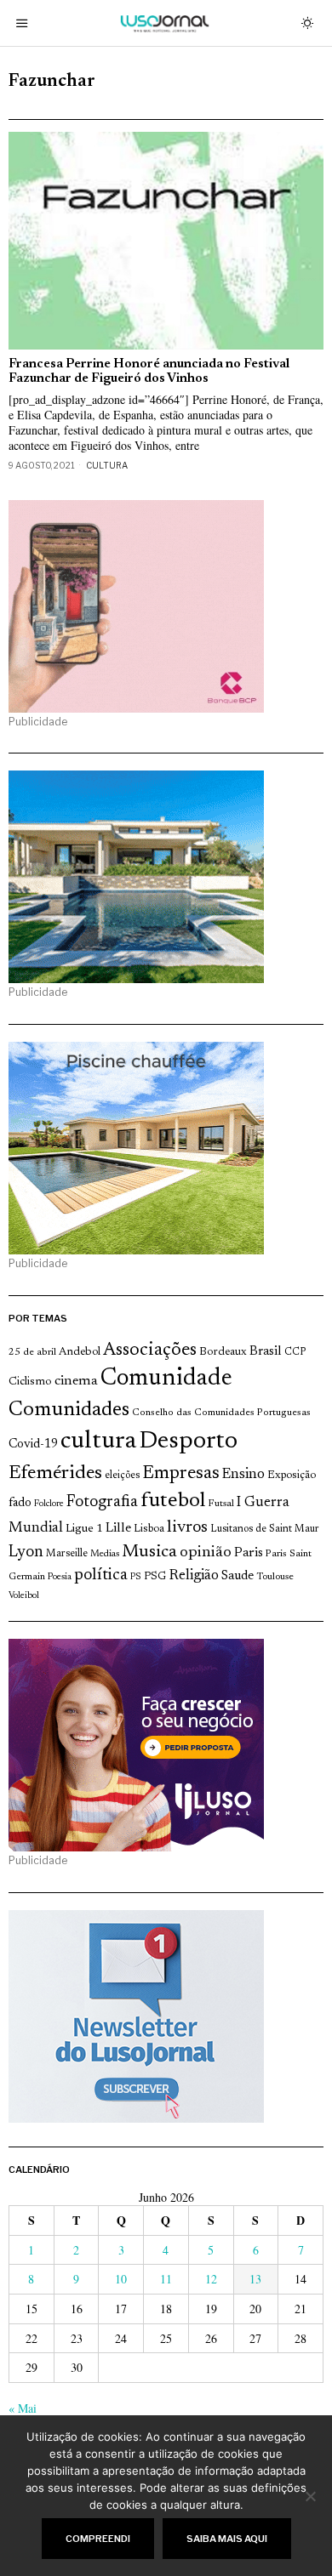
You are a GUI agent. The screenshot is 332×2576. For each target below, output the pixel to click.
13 (255, 2279)
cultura (98, 1442)
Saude (238, 1576)
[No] (311, 2496)
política (101, 1575)
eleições (122, 1476)
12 (211, 2279)
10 (121, 2279)
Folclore (49, 1504)
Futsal (221, 1504)
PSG (155, 1577)
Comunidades (69, 1410)
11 (166, 2279)
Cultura (107, 465)
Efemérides (55, 1473)
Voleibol (24, 1596)
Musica (149, 1552)
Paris (249, 1553)
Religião (194, 1576)
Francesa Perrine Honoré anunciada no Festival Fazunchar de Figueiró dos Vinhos (149, 372)
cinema (76, 1381)
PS (136, 1577)
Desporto (188, 1442)
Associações (150, 1351)
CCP (295, 1352)
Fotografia (102, 1502)
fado (20, 1503)
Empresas (181, 1474)
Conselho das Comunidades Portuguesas (221, 1413)
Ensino (243, 1475)
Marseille (67, 1554)
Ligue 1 (84, 1529)
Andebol (80, 1352)
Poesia (60, 1577)
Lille (118, 1529)
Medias (105, 1554)
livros (187, 1528)
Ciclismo (30, 1382)
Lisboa (149, 1529)
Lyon (26, 1552)
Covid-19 (33, 1444)
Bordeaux (223, 1352)
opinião (206, 1553)
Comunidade (166, 1379)
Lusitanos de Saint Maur (264, 1529)
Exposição (292, 1475)
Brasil (266, 1352)
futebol (173, 1501)
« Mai (23, 2408)
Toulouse (275, 1577)
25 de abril (32, 1352)
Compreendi (98, 2539)
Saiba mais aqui (227, 2539)
